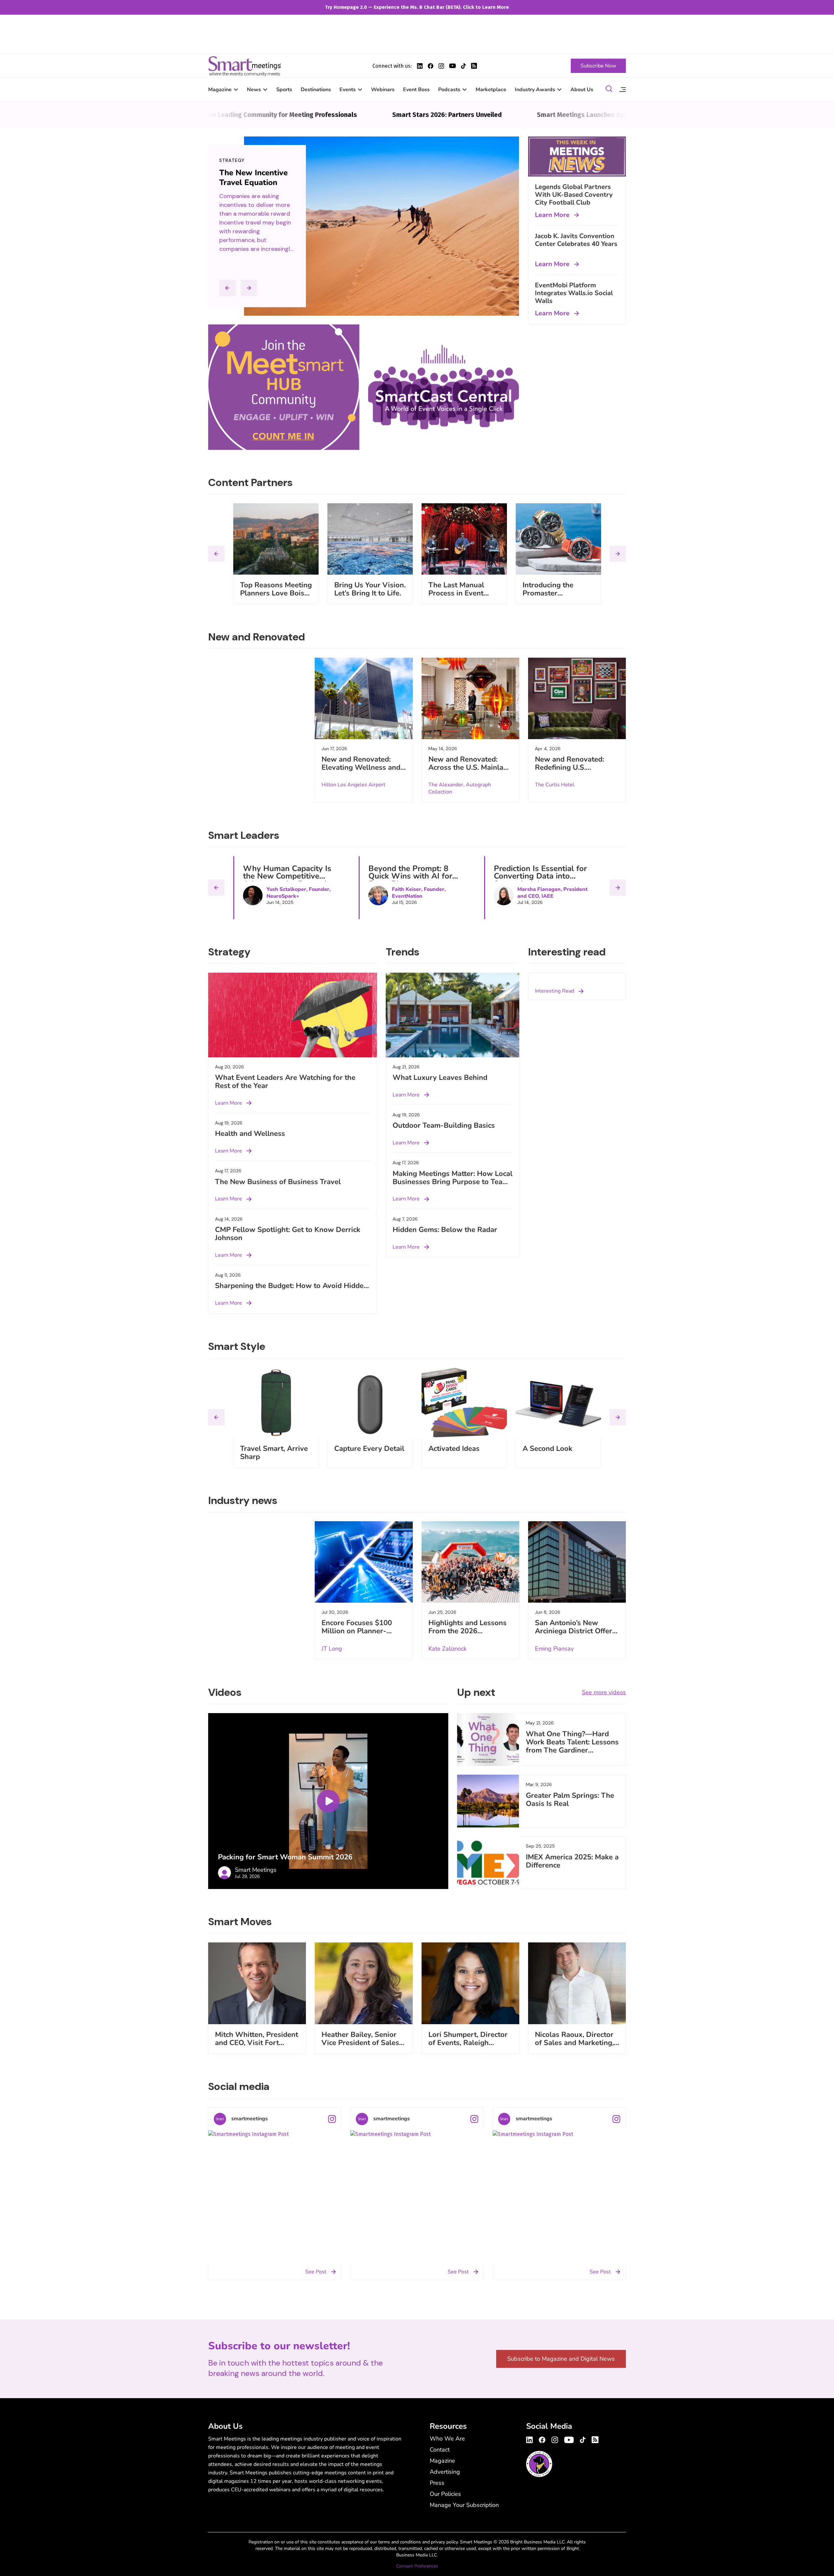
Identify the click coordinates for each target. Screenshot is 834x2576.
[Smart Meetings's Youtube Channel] (569, 2439)
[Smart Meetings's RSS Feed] (474, 66)
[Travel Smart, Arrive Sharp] (276, 1403)
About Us (582, 90)
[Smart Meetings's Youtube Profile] (453, 66)
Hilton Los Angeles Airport (353, 785)
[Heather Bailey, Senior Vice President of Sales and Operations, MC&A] (364, 1983)
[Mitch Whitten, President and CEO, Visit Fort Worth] (257, 1983)
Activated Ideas (454, 1449)
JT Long (332, 1649)
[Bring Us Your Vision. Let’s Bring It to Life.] (370, 539)
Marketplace (491, 90)
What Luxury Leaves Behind (440, 1078)
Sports (284, 90)
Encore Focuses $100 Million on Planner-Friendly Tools (357, 1631)
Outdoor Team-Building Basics (444, 1125)
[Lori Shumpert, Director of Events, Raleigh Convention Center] (470, 1983)
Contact (440, 2450)
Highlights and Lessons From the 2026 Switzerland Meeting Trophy (467, 1635)
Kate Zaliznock (447, 1649)
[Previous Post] (227, 288)
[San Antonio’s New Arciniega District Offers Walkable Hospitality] (577, 1562)
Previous (216, 554)
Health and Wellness (250, 1134)
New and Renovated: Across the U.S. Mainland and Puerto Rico (470, 767)
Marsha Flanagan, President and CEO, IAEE (552, 893)
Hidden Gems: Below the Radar (445, 1230)
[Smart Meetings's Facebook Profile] (431, 66)
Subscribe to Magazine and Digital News (561, 2359)
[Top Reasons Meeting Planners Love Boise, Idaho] (276, 539)
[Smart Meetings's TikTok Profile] (463, 66)
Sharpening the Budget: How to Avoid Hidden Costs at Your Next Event (291, 1290)
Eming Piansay (554, 1649)
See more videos (604, 1692)
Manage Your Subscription (464, 2505)
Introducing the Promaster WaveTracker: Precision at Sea (549, 597)
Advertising (445, 2472)
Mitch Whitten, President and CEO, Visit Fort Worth (257, 2043)
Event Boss (416, 90)
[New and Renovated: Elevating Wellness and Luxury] (364, 698)
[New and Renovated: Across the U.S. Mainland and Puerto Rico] (470, 698)
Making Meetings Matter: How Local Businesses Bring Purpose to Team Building (453, 1182)
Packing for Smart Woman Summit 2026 (285, 1857)
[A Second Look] (558, 1403)
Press (437, 2483)
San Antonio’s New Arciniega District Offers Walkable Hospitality (575, 1631)
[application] (328, 1801)
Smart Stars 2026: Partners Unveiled (356, 115)
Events (348, 90)
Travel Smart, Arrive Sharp (274, 1453)
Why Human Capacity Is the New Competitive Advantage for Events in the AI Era (287, 880)
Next (618, 554)
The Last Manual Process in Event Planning (456, 593)
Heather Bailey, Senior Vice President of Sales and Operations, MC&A (360, 2043)
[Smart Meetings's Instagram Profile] (441, 66)
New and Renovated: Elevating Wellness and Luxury (361, 767)
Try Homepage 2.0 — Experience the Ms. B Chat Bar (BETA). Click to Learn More (417, 7)
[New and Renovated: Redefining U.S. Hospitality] (577, 698)
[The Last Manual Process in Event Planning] (464, 539)
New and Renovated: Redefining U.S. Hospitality (569, 767)
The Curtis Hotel (555, 785)
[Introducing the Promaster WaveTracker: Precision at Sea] (558, 539)
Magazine (220, 90)
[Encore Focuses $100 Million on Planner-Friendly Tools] (364, 1562)
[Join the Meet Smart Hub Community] (284, 387)
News (254, 90)
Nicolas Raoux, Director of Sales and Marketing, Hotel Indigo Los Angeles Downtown (574, 2047)
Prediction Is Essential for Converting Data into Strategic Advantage (540, 876)
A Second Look (547, 1449)
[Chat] (609, 90)
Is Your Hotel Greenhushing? (247, 178)
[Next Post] (249, 288)
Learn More (552, 215)
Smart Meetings (245, 66)
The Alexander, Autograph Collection (460, 788)
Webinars (383, 90)
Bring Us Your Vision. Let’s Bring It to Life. (370, 589)
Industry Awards (535, 90)
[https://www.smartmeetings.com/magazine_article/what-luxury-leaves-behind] (453, 1015)
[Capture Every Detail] (370, 1403)
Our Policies (445, 2494)
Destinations (316, 90)
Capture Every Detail (369, 1449)
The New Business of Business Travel (278, 1182)
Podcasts (449, 90)
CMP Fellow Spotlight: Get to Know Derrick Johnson (288, 1234)
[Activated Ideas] (464, 1403)
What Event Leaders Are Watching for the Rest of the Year (285, 1082)
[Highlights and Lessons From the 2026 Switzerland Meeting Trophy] (470, 1562)
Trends (229, 160)
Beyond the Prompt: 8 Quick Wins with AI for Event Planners (410, 876)
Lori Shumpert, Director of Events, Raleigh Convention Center (468, 2043)
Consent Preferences (417, 2566)
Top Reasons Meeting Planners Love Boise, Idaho (276, 593)
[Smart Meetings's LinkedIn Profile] (420, 66)
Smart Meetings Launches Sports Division (508, 115)
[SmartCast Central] (444, 387)
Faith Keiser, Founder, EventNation (419, 893)
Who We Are (447, 2439)
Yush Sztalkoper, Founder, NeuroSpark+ (299, 893)
